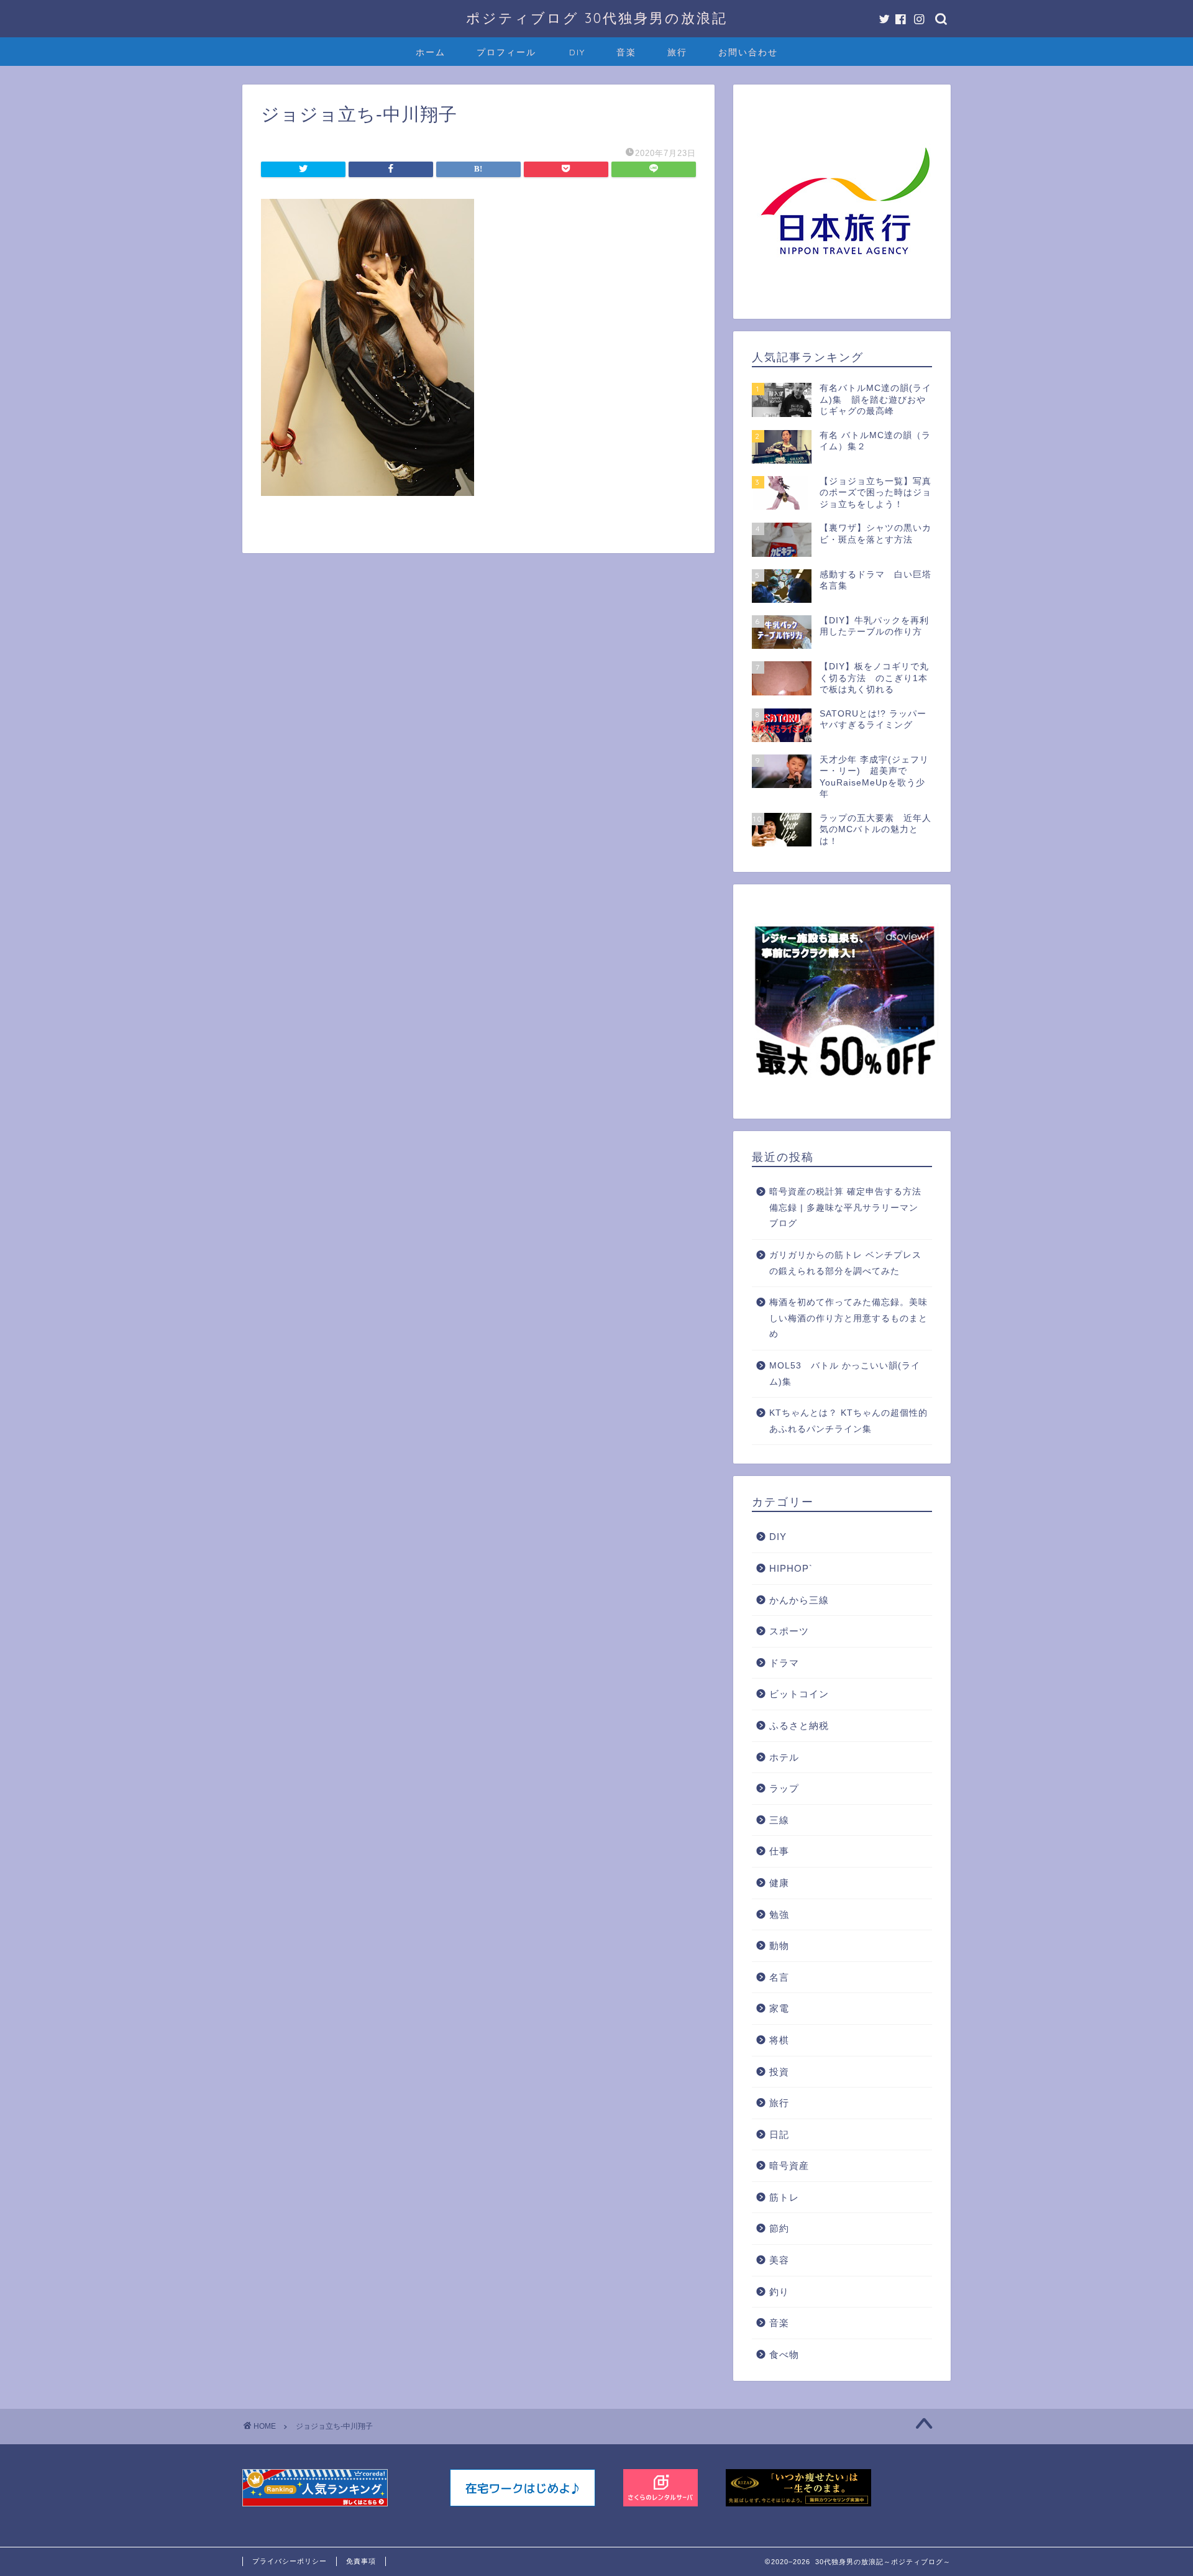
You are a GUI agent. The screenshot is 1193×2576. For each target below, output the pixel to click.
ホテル (784, 1757)
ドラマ (784, 1663)
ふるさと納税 (799, 1726)
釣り (779, 2292)
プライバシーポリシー (290, 2561)
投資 (779, 2072)
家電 (779, 2008)
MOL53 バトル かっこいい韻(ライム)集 (845, 1374)
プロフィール (506, 52)
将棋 (779, 2040)
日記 (779, 2134)
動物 (779, 1946)
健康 (779, 1883)
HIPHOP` (791, 1568)
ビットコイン (799, 1694)
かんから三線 (799, 1600)
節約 (779, 2228)
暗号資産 (789, 2166)
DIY (577, 52)
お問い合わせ (748, 52)
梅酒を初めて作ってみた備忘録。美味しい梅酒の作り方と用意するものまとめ (848, 1318)
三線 (779, 1820)
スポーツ (789, 1631)
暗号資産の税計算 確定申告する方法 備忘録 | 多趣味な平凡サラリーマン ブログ (845, 1208)
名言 (779, 1977)
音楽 (626, 52)
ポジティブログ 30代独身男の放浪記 (597, 18)
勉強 (779, 1914)
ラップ (784, 1788)
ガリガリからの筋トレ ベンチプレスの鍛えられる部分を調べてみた (845, 1263)
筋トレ (784, 2197)
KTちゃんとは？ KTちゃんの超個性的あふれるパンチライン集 (848, 1421)
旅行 (677, 52)
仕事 (779, 1851)
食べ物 (784, 2354)
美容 (779, 2260)
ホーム (431, 52)
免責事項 (361, 2561)
